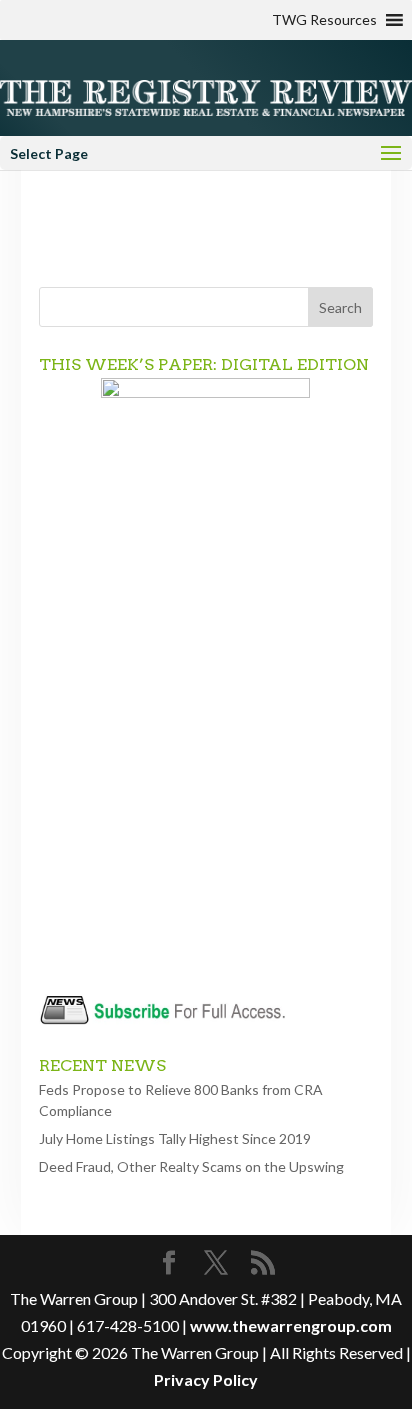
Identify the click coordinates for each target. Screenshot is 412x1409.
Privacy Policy (206, 1379)
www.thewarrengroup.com (291, 1325)
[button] (324, 20)
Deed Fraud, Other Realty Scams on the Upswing (191, 1166)
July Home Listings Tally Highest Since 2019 (175, 1138)
